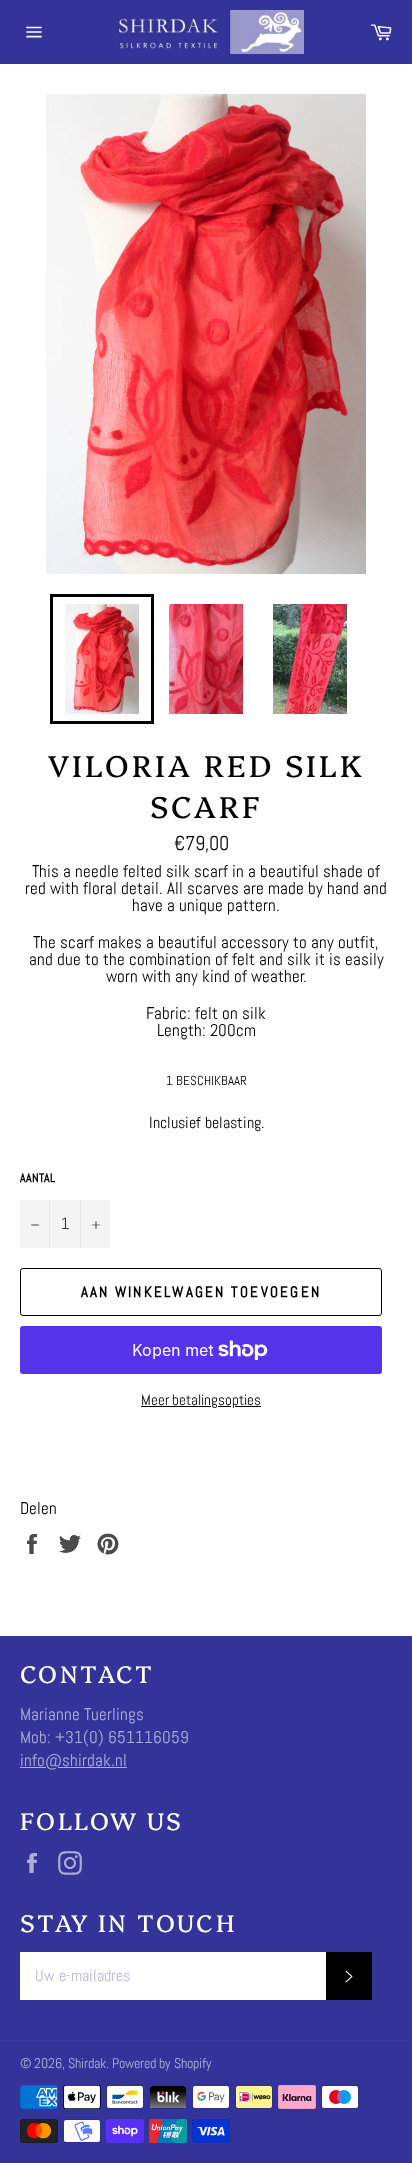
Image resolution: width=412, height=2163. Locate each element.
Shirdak (87, 2063)
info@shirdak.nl (73, 1760)
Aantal (37, 1178)
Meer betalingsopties (201, 1399)
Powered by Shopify (162, 2063)
